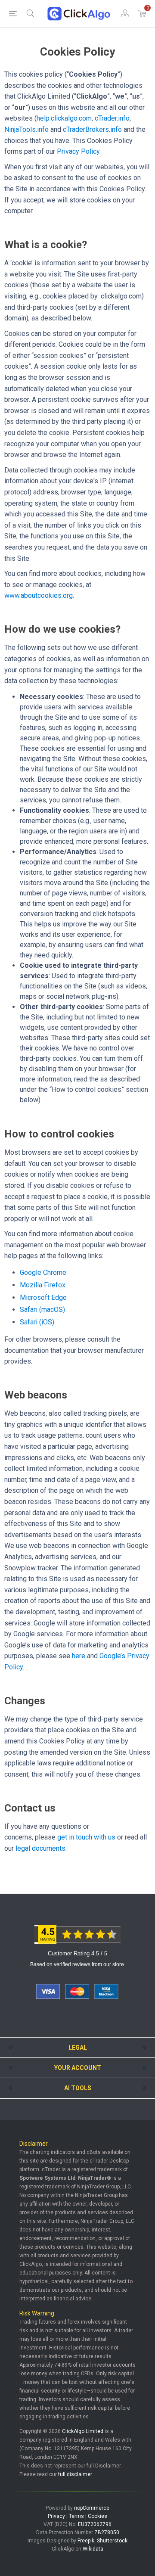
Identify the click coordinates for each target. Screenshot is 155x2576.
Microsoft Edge (43, 1297)
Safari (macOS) (42, 1310)
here (79, 1656)
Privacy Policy (78, 151)
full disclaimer (75, 2474)
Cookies (98, 2516)
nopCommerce (92, 2508)
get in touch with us (86, 1837)
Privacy (56, 2516)
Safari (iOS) (37, 1322)
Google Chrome (43, 1272)
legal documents (40, 1848)
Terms (76, 2516)
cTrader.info (112, 118)
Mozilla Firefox (43, 1285)
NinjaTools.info (26, 129)
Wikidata (93, 2549)
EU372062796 (95, 2524)
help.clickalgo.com (64, 118)
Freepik (86, 2541)
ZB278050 (107, 2532)
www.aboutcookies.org (39, 595)
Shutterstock (112, 2541)
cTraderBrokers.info (92, 129)
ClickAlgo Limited (83, 2431)
